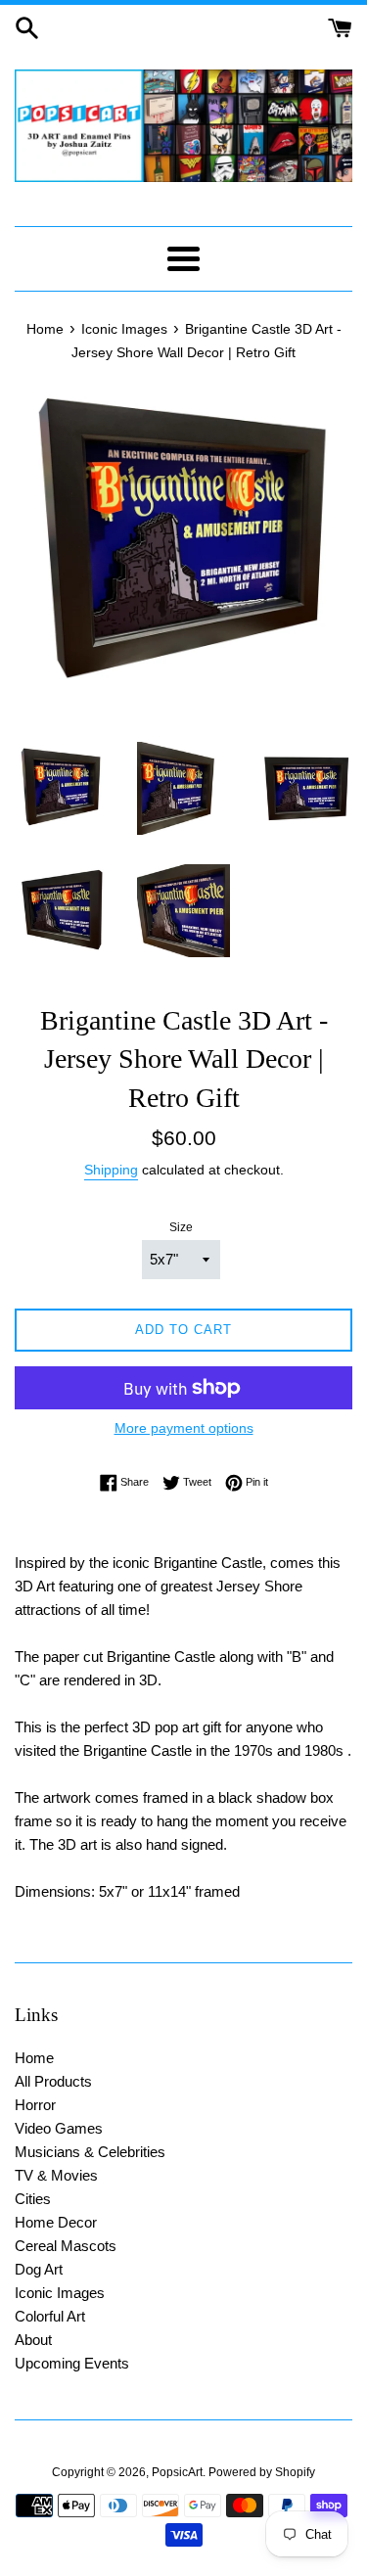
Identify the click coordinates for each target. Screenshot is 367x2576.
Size (181, 1227)
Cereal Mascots (66, 2246)
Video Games (59, 2128)
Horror (35, 2105)
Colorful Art (50, 2316)
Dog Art (39, 2269)
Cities (33, 2199)
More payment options (184, 1428)
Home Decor (56, 2222)
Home (34, 2058)
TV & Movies (56, 2175)
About (33, 2340)
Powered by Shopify (262, 2472)
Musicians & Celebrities (90, 2152)
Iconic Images (60, 2293)
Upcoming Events (72, 2363)
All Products (53, 2081)
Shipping (111, 1170)
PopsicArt (177, 2472)
